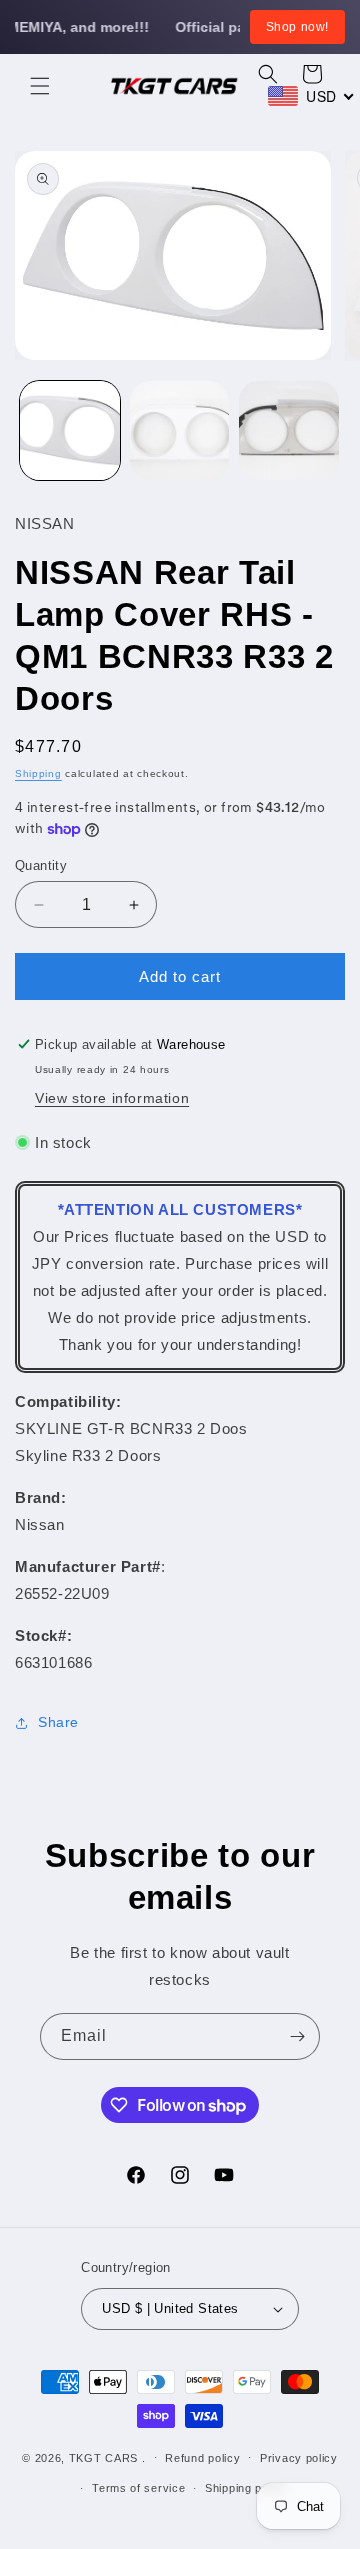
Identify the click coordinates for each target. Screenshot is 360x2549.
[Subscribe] (297, 2036)
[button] (40, 86)
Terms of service (138, 2488)
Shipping (38, 773)
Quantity (41, 865)
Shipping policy (246, 2488)
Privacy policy (299, 2458)
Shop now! (297, 27)
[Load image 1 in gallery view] (70, 431)
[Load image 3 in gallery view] (289, 431)
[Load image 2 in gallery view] (180, 431)
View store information (112, 1098)
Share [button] (58, 1722)
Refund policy (202, 2458)
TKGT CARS (103, 2457)
